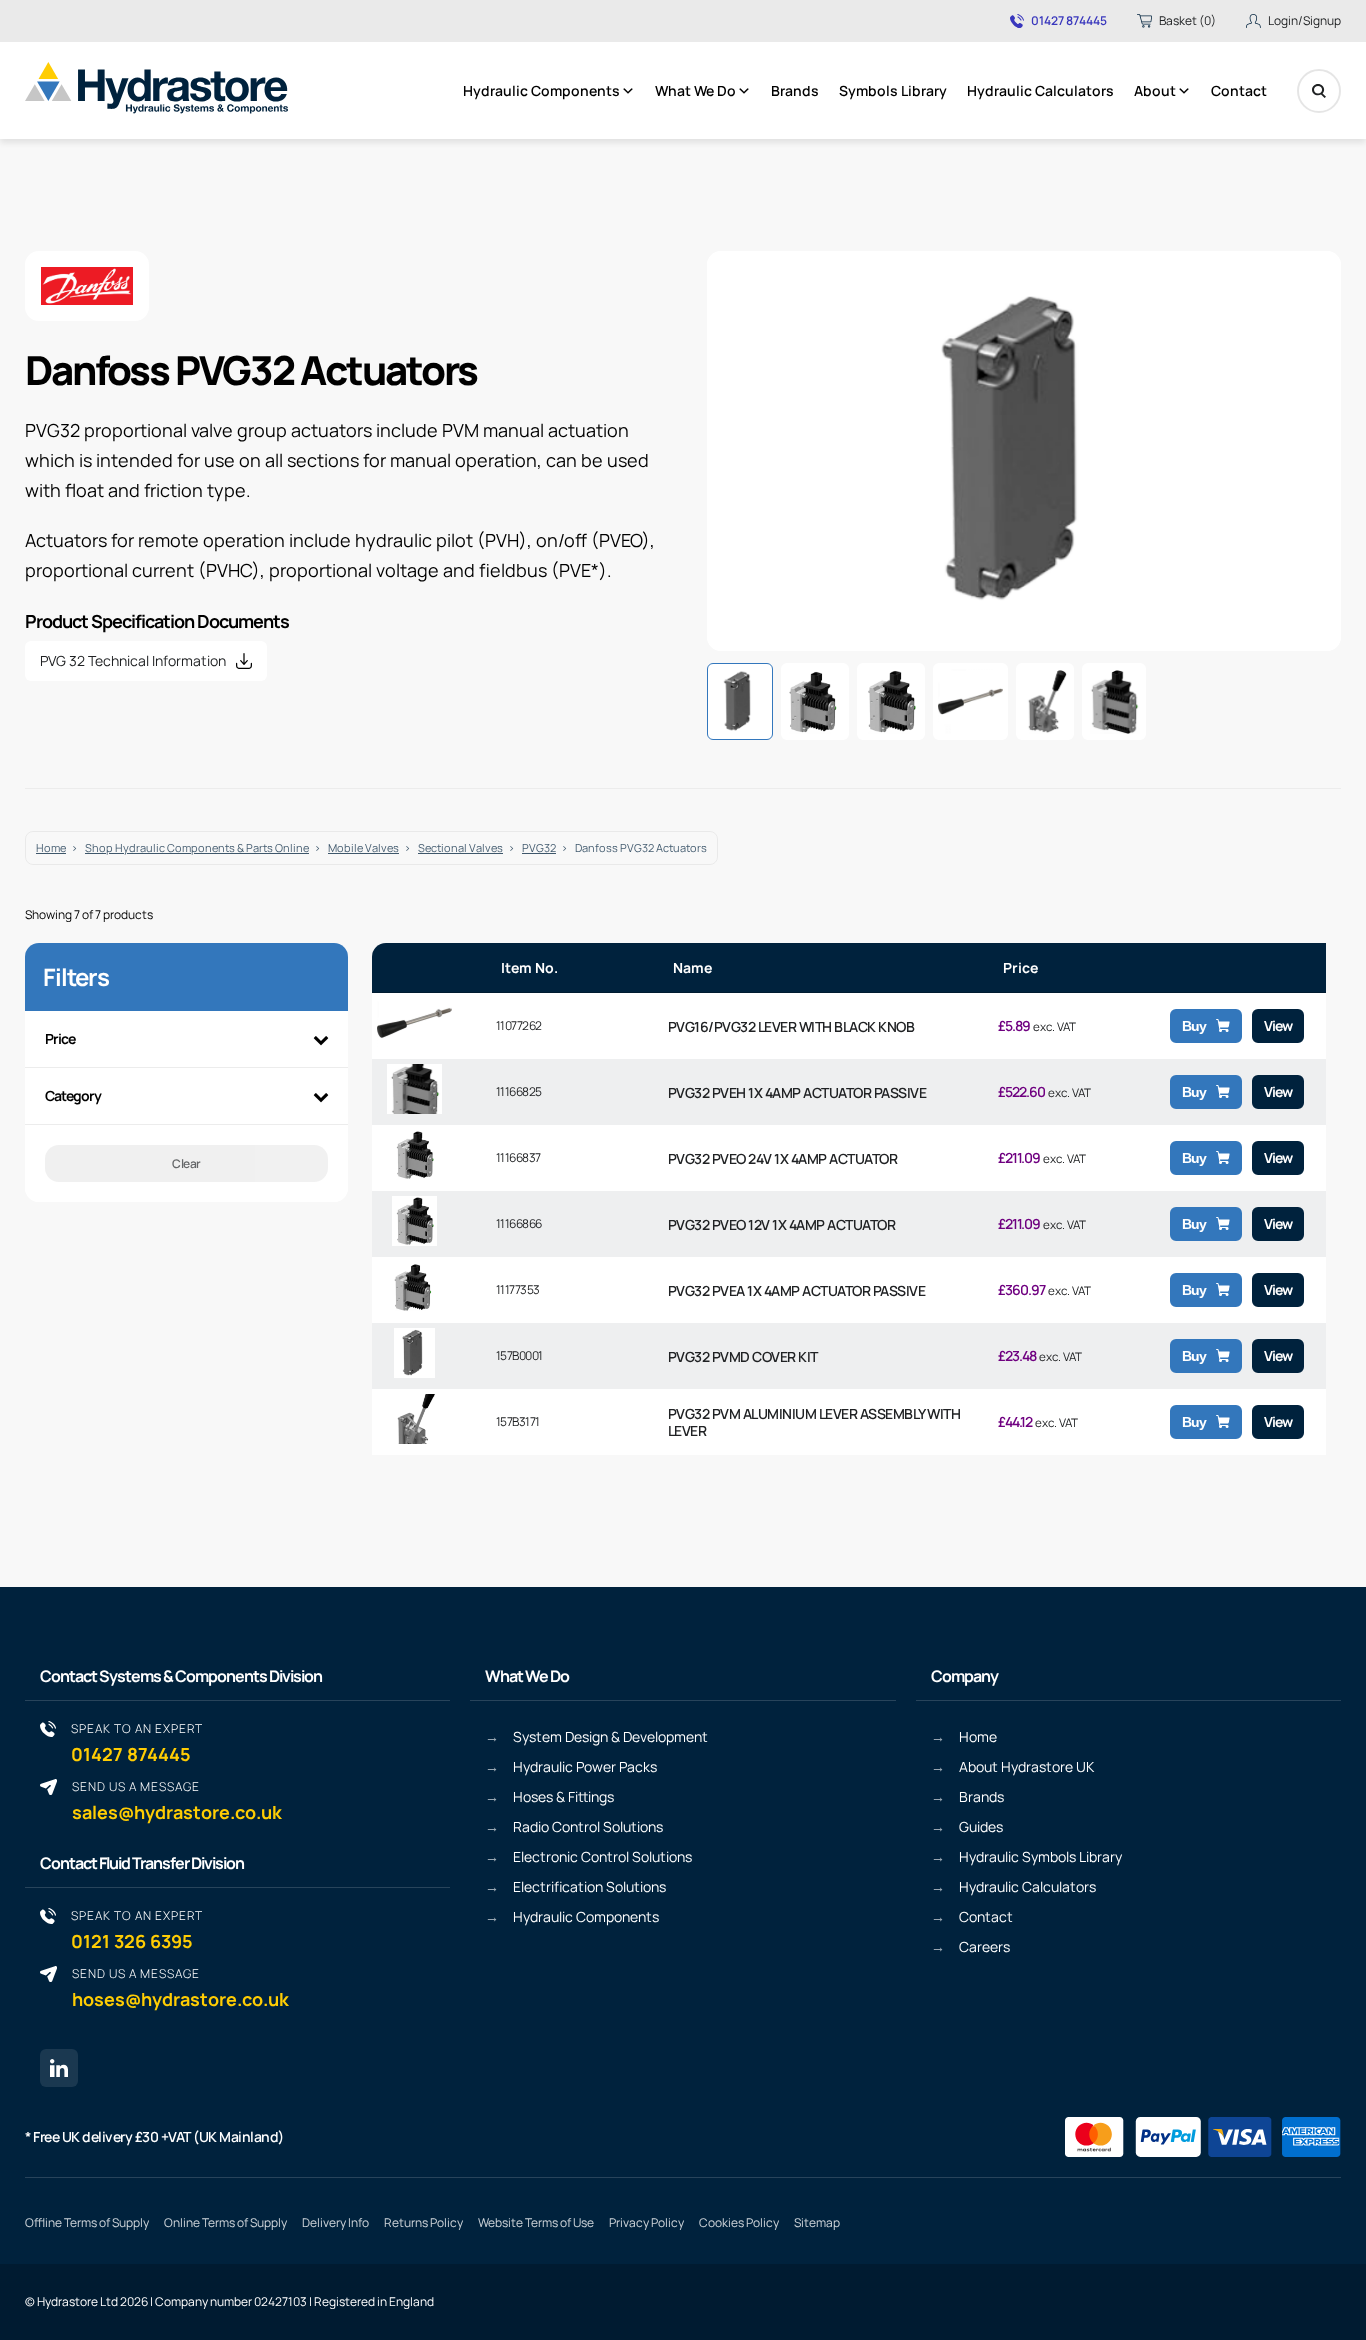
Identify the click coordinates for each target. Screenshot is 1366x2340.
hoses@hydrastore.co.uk (180, 1987)
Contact (1239, 90)
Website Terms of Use (536, 2222)
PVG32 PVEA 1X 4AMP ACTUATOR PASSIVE (797, 1290)
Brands (795, 90)
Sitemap (817, 2222)
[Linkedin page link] (59, 2068)
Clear (186, 1163)
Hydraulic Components (541, 90)
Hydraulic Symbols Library (1040, 1856)
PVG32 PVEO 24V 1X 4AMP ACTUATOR (783, 1158)
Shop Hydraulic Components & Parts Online (197, 847)
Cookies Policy (739, 2222)
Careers (984, 1946)
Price (60, 1038)
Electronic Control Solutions (602, 1856)
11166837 (518, 1157)
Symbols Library (893, 90)
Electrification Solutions (589, 1886)
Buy (1194, 1026)
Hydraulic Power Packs (585, 1766)
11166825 (519, 1091)
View (1278, 1025)
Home (51, 847)
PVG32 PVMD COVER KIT (743, 1356)
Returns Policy (423, 2222)
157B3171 (518, 1421)
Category (73, 1095)
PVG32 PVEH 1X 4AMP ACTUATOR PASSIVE (797, 1092)
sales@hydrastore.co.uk (177, 1800)
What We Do (695, 90)
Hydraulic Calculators (1040, 90)
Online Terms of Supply (225, 2222)
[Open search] (1319, 91)
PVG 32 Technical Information (133, 660)
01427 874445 (1069, 21)
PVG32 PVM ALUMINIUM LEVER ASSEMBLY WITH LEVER (814, 1422)
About (1155, 90)
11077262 (519, 1025)
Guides (981, 1826)
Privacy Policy (646, 2222)
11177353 (518, 1289)
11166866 (519, 1223)
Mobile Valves (363, 847)
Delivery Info (335, 2222)
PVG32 (539, 847)
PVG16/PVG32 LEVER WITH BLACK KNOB (791, 1026)
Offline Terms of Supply (87, 2222)
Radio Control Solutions (588, 1826)
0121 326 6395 (137, 1929)
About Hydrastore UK (1026, 1766)
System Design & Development (610, 1736)
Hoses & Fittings (563, 1796)
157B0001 (519, 1355)
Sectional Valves (460, 847)
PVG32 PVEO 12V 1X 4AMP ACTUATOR (782, 1224)
